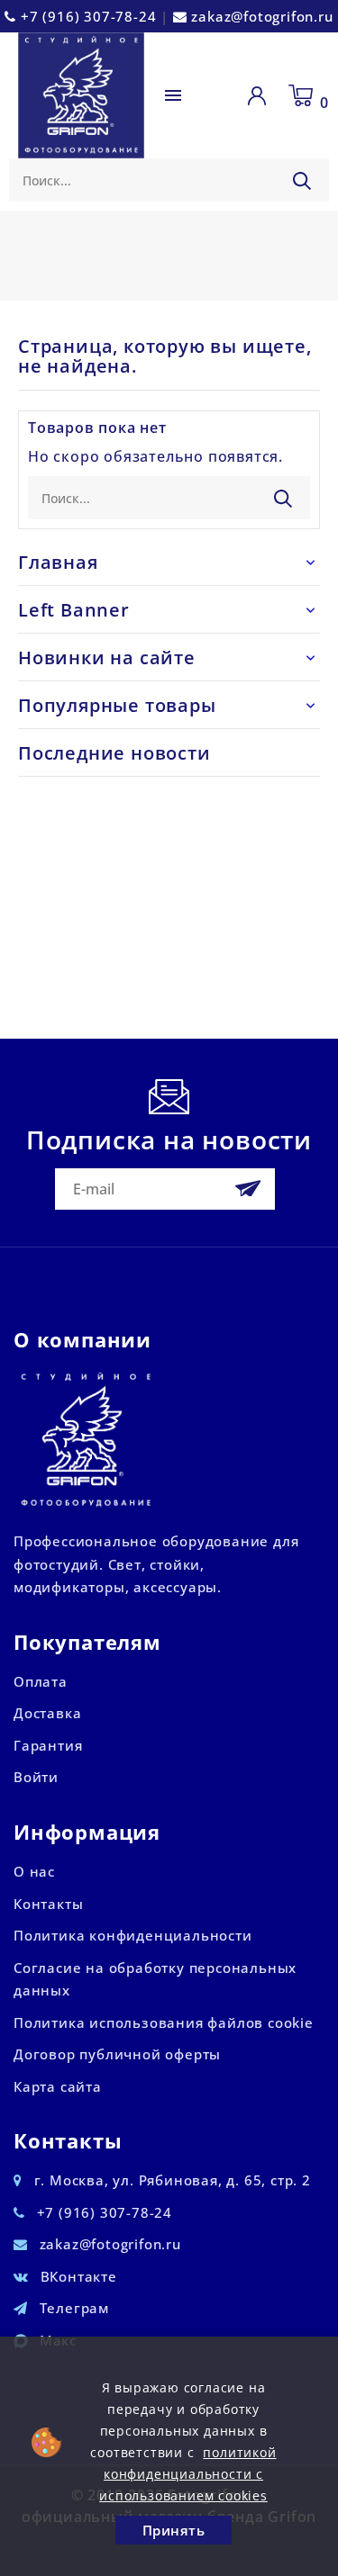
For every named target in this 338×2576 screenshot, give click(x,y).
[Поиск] (302, 181)
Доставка (47, 1713)
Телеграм (74, 2308)
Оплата (41, 1681)
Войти (36, 1777)
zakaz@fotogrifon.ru (262, 16)
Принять (174, 2530)
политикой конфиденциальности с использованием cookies (187, 2474)
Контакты (48, 1904)
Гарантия (48, 1745)
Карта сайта (58, 2086)
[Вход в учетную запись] (260, 95)
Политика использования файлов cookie (164, 2022)
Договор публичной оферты (117, 2054)
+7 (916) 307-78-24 (88, 16)
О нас (34, 1871)
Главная (58, 562)
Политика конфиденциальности (133, 1935)
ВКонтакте (79, 2276)
